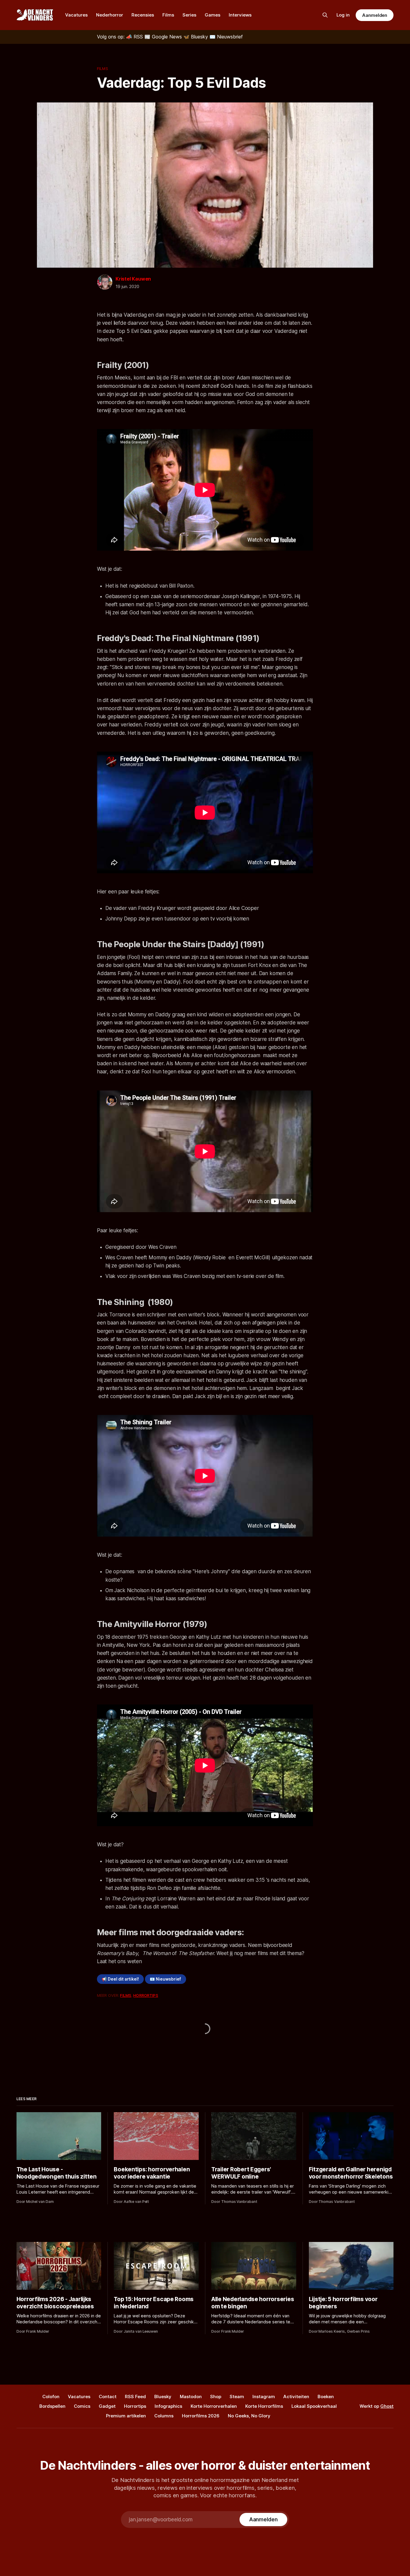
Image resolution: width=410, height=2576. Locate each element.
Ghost (387, 2406)
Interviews (240, 15)
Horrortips (146, 1995)
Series (189, 15)
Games (213, 15)
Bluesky (163, 2397)
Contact (108, 2397)
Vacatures (76, 15)
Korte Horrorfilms (264, 2406)
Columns (164, 2416)
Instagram (264, 2397)
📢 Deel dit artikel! (120, 1979)
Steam (237, 2397)
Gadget (107, 2406)
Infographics (168, 2406)
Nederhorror (110, 15)
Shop (216, 2397)
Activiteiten (296, 2397)
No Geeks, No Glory (249, 2416)
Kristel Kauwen (133, 279)
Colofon (51, 2397)
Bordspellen (52, 2406)
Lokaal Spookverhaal (314, 2406)
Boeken (326, 2397)
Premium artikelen (126, 2416)
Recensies (143, 15)
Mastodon (191, 2397)
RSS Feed (135, 2397)
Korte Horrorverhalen (214, 2406)
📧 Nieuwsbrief (165, 1979)
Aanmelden (375, 15)
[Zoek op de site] (325, 15)
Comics (82, 2406)
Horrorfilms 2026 (201, 2416)
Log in (343, 15)
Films (168, 15)
